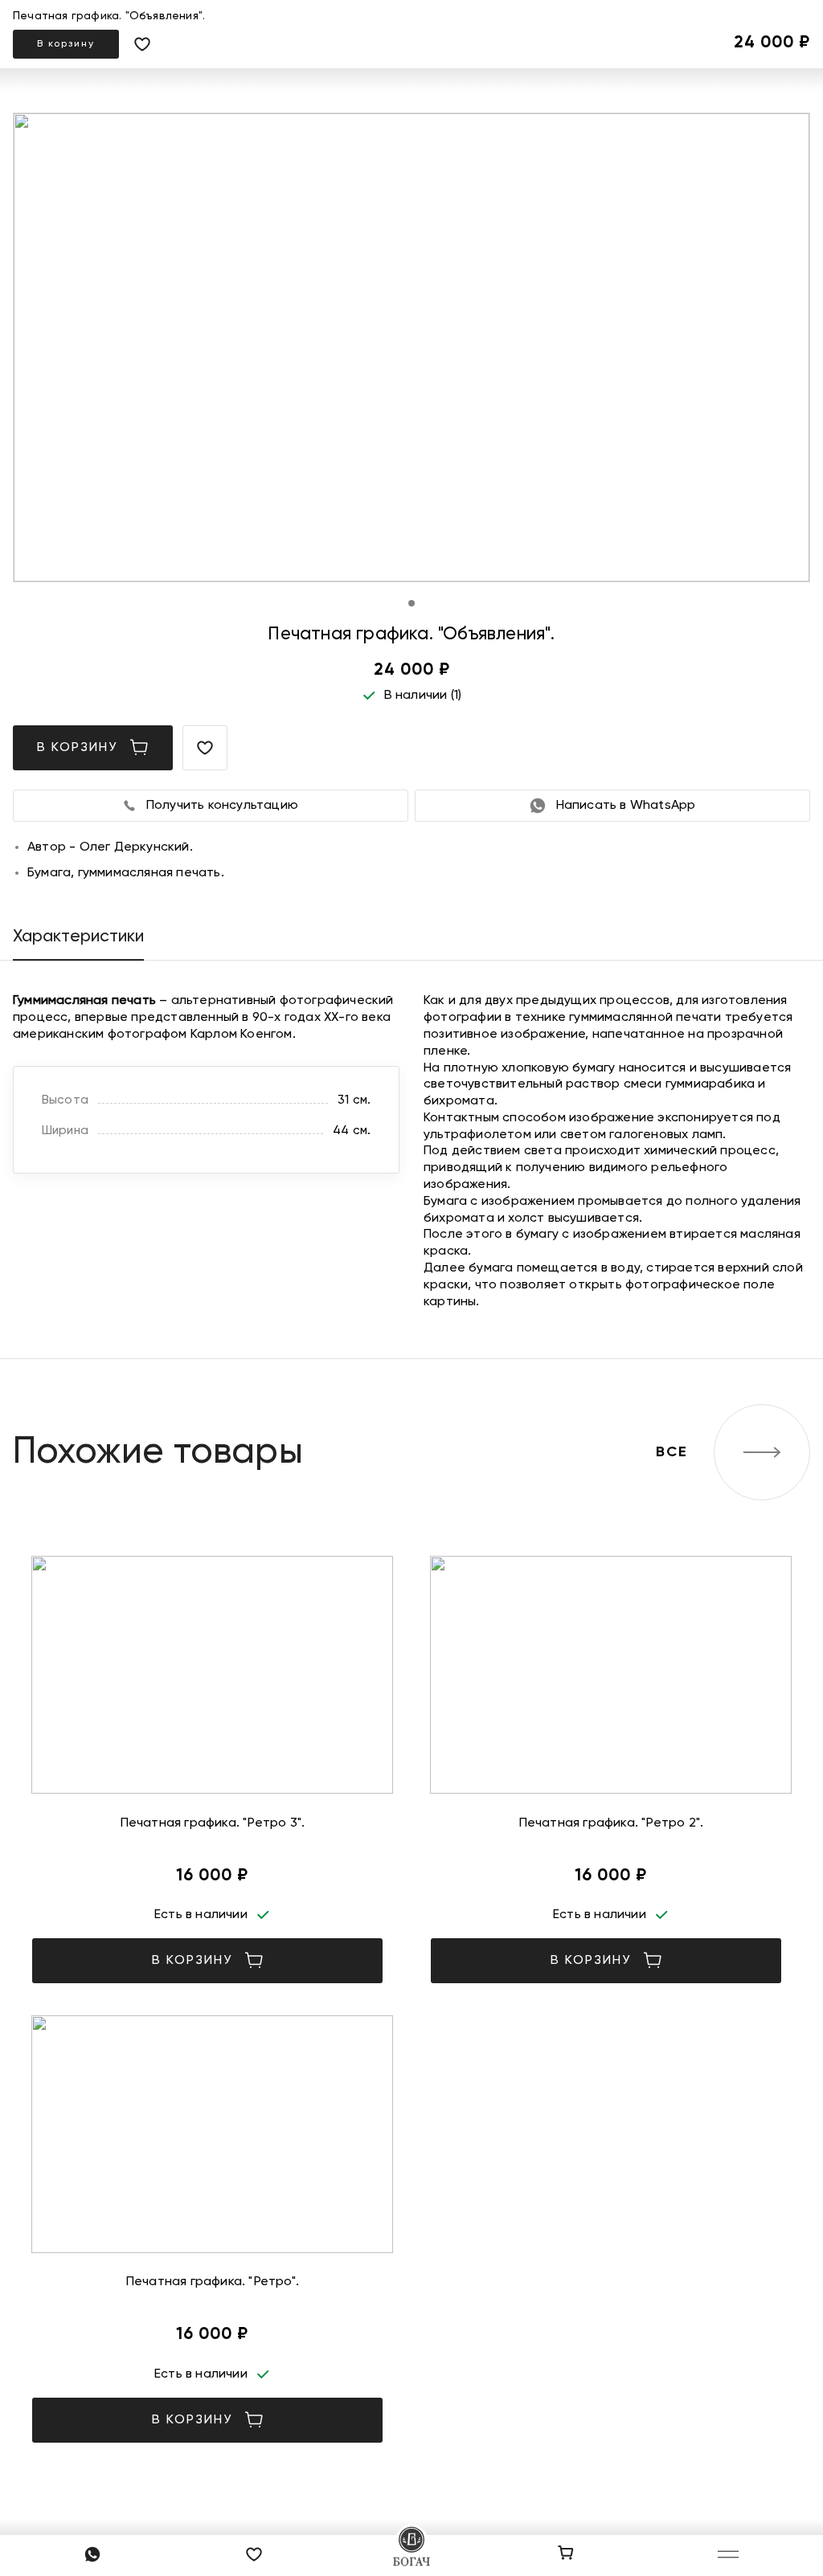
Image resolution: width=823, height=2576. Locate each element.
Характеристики (78, 937)
